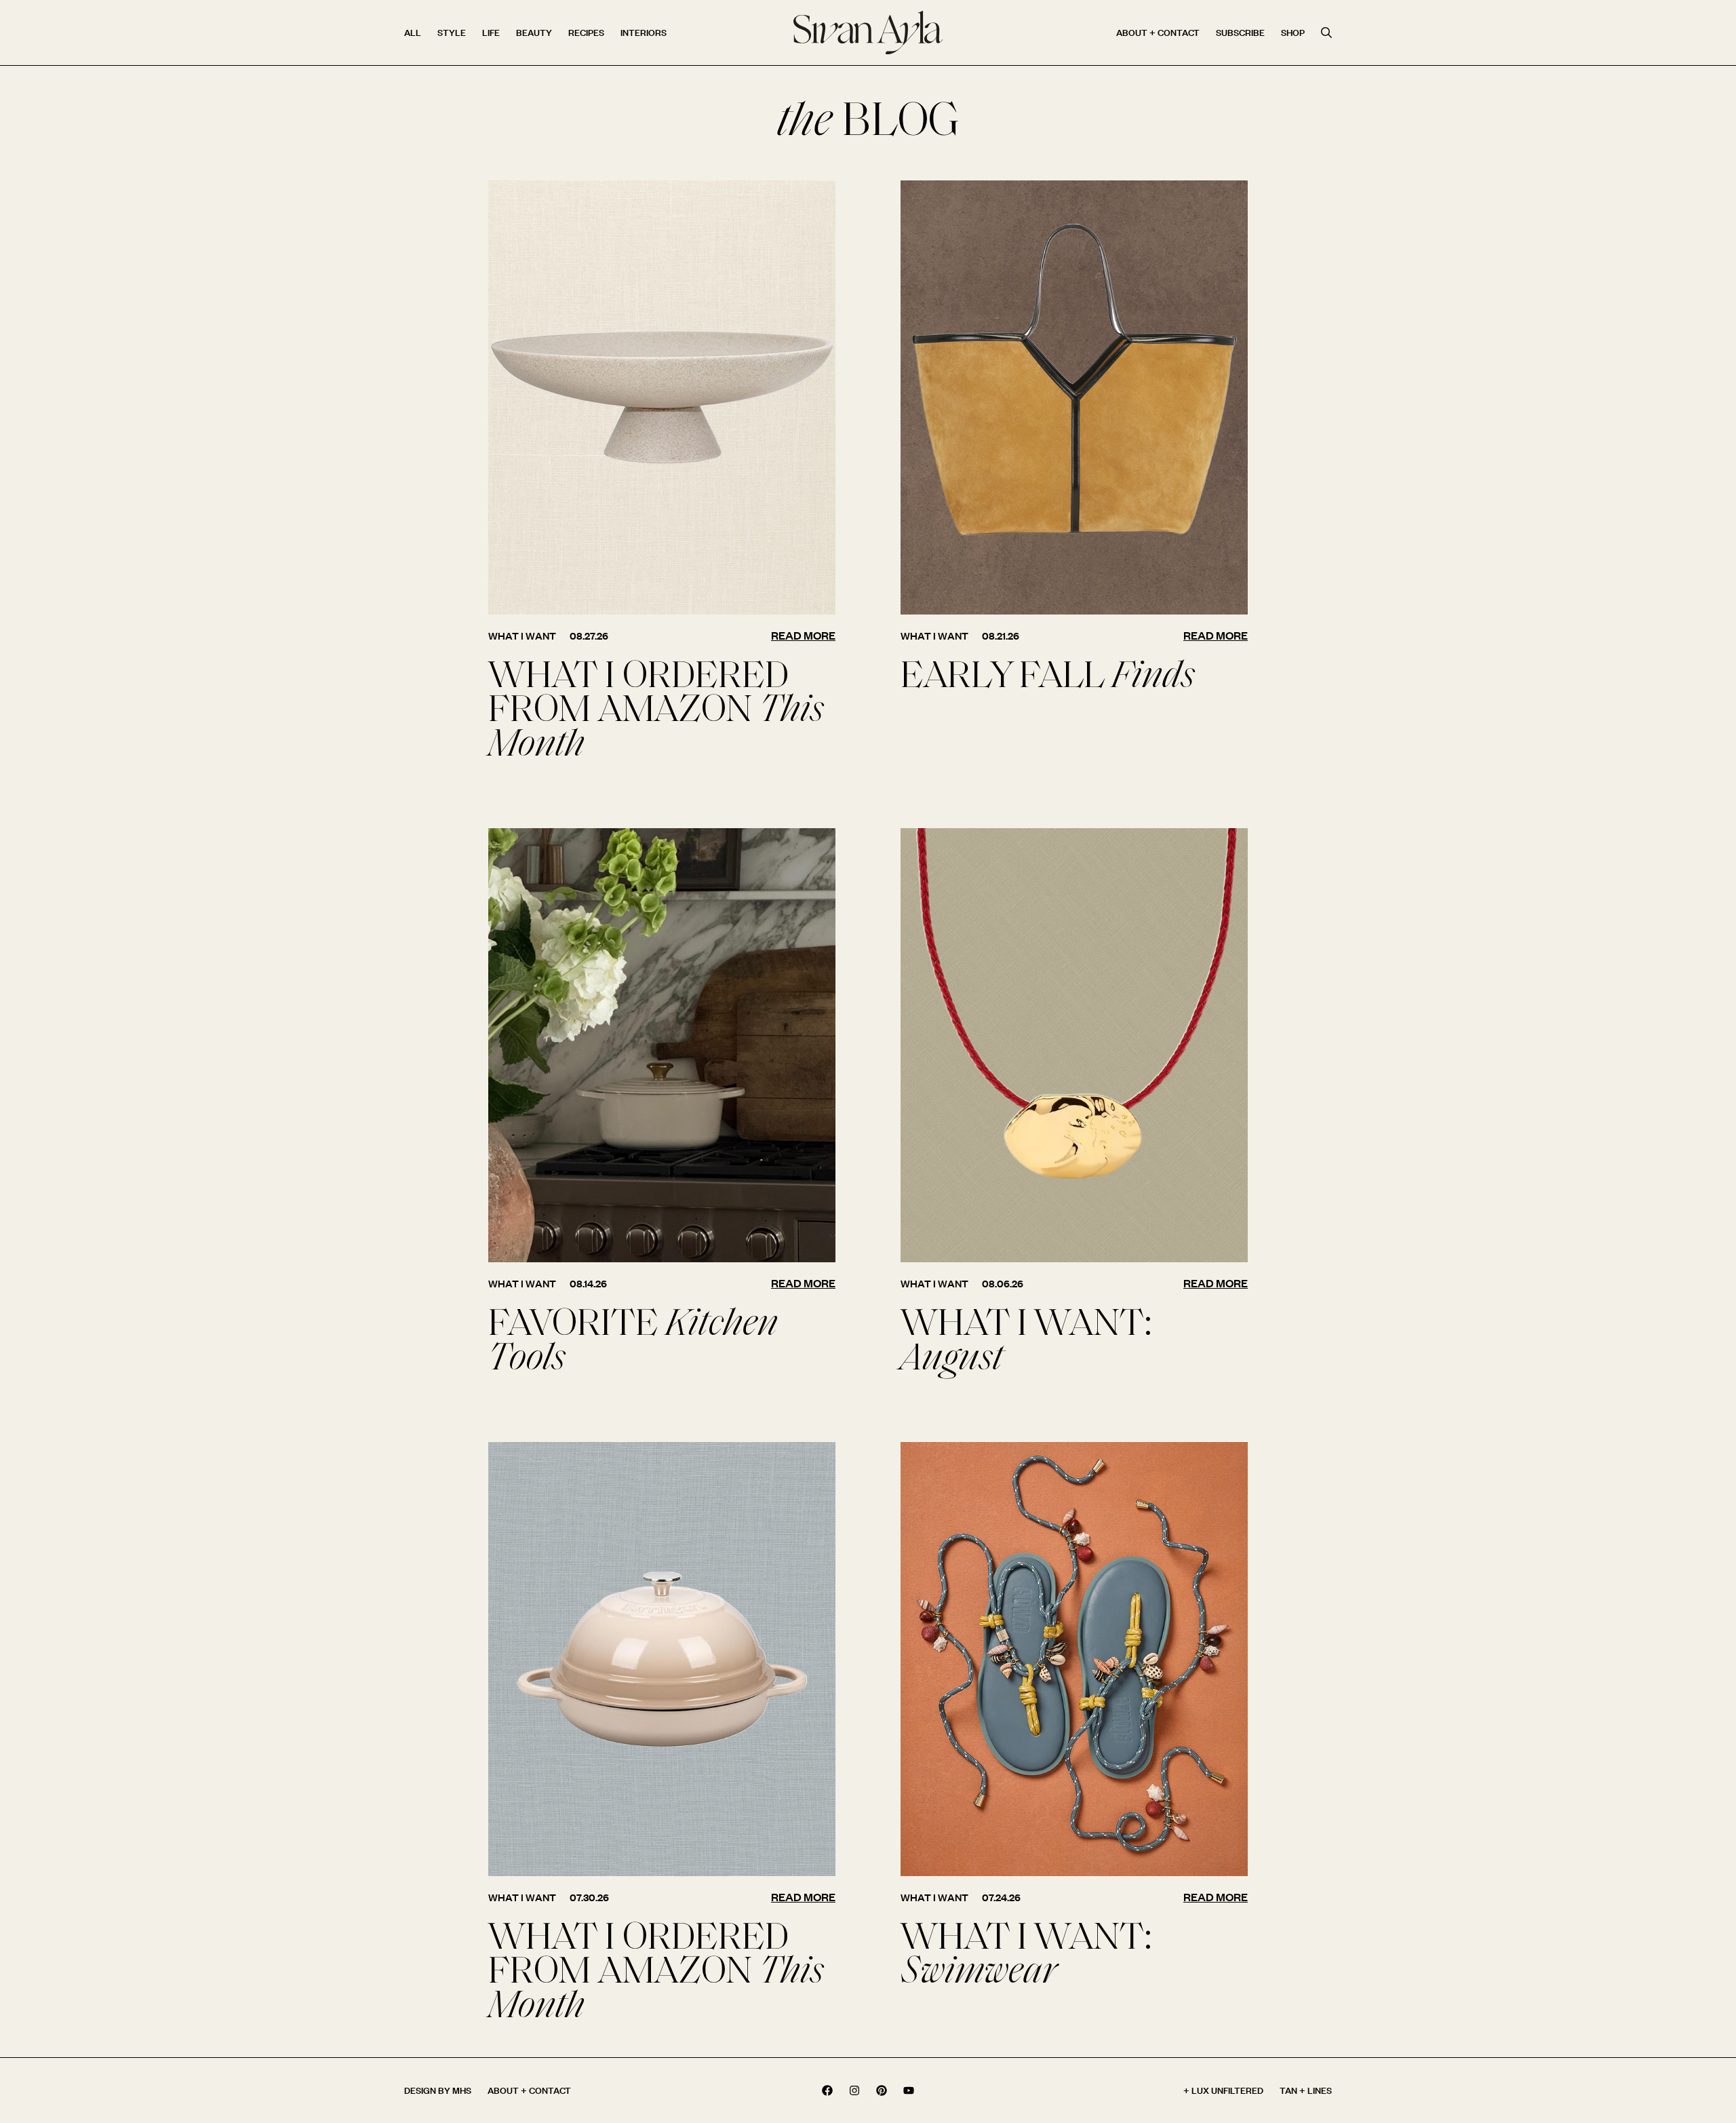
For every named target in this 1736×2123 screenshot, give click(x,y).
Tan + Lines (1306, 2090)
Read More (803, 635)
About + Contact (1158, 32)
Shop (1293, 32)
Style (452, 32)
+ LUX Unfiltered (1223, 2090)
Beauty (534, 32)
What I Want (522, 636)
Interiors (644, 32)
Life (491, 32)
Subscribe (1240, 32)
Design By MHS (438, 2090)
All (413, 32)
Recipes (586, 32)
